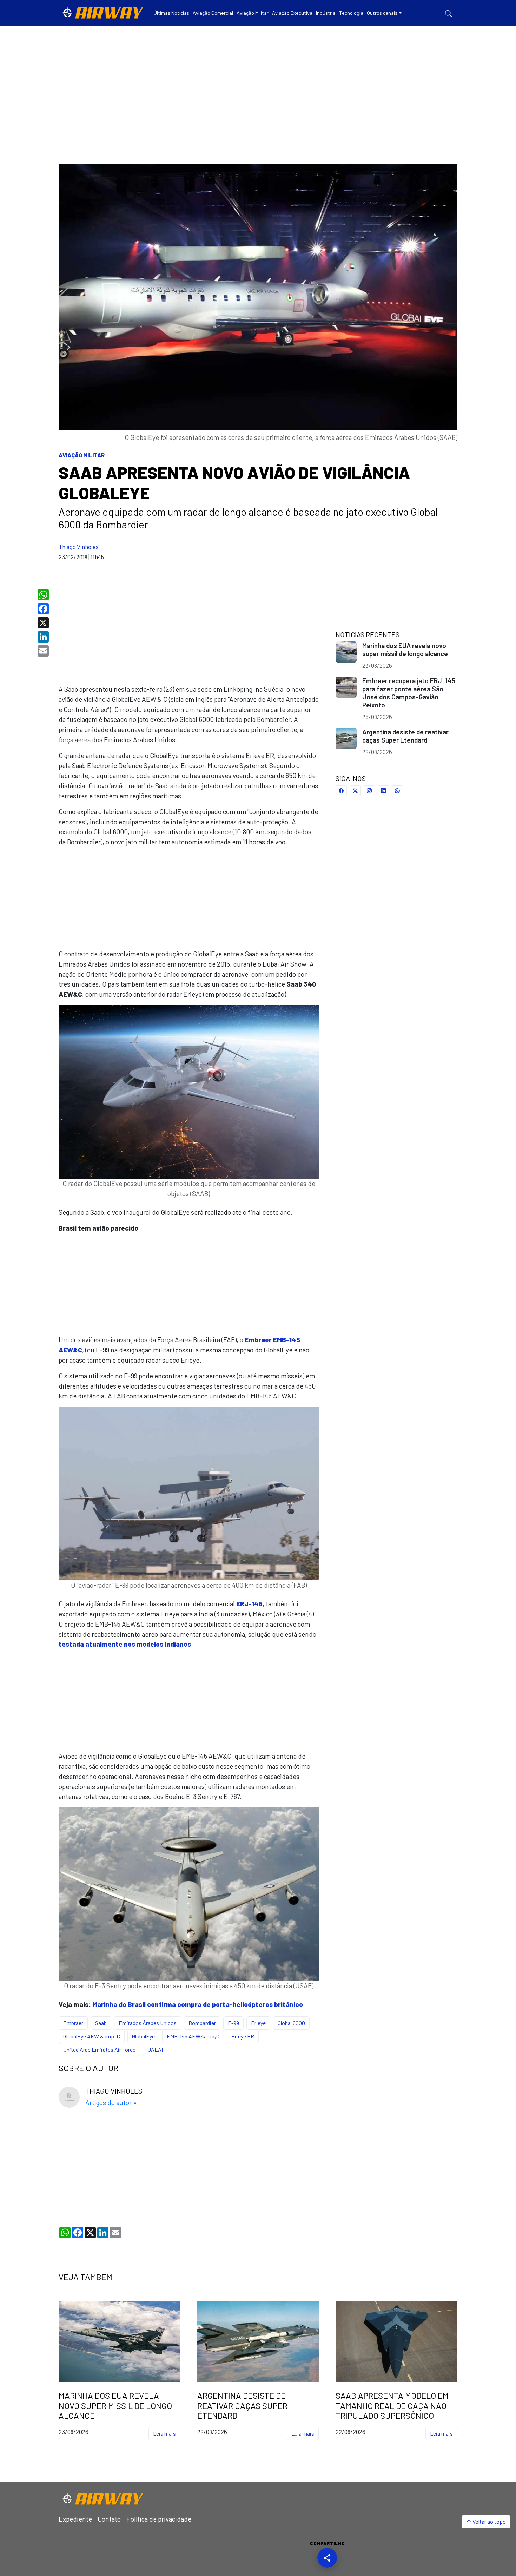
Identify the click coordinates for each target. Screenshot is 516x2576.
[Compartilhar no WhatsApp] (397, 791)
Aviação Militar (82, 455)
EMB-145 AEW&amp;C (193, 2036)
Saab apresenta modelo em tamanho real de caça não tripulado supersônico (392, 2406)
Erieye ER (243, 2036)
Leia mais (164, 2433)
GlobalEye (143, 2036)
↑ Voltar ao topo (486, 2521)
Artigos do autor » (111, 2103)
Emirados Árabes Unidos (148, 2023)
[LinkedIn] (44, 637)
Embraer (73, 2023)
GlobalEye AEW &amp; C (92, 2036)
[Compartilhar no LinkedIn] (383, 791)
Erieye (258, 2023)
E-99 (233, 2023)
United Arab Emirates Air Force (99, 2050)
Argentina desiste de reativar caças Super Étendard (405, 736)
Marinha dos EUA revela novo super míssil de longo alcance (405, 650)
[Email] (44, 651)
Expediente (75, 2519)
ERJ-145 (249, 1604)
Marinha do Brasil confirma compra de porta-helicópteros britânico (198, 2004)
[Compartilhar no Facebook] (341, 791)
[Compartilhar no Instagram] (369, 791)
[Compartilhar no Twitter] (355, 791)
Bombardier (202, 2023)
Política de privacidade (159, 2519)
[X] (44, 623)
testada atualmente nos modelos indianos (125, 1644)
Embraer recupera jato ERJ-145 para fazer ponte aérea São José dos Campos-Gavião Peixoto (409, 693)
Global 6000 (291, 2023)
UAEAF (156, 2050)
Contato (109, 2519)
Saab (101, 2023)
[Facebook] (44, 609)
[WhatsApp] (44, 595)
